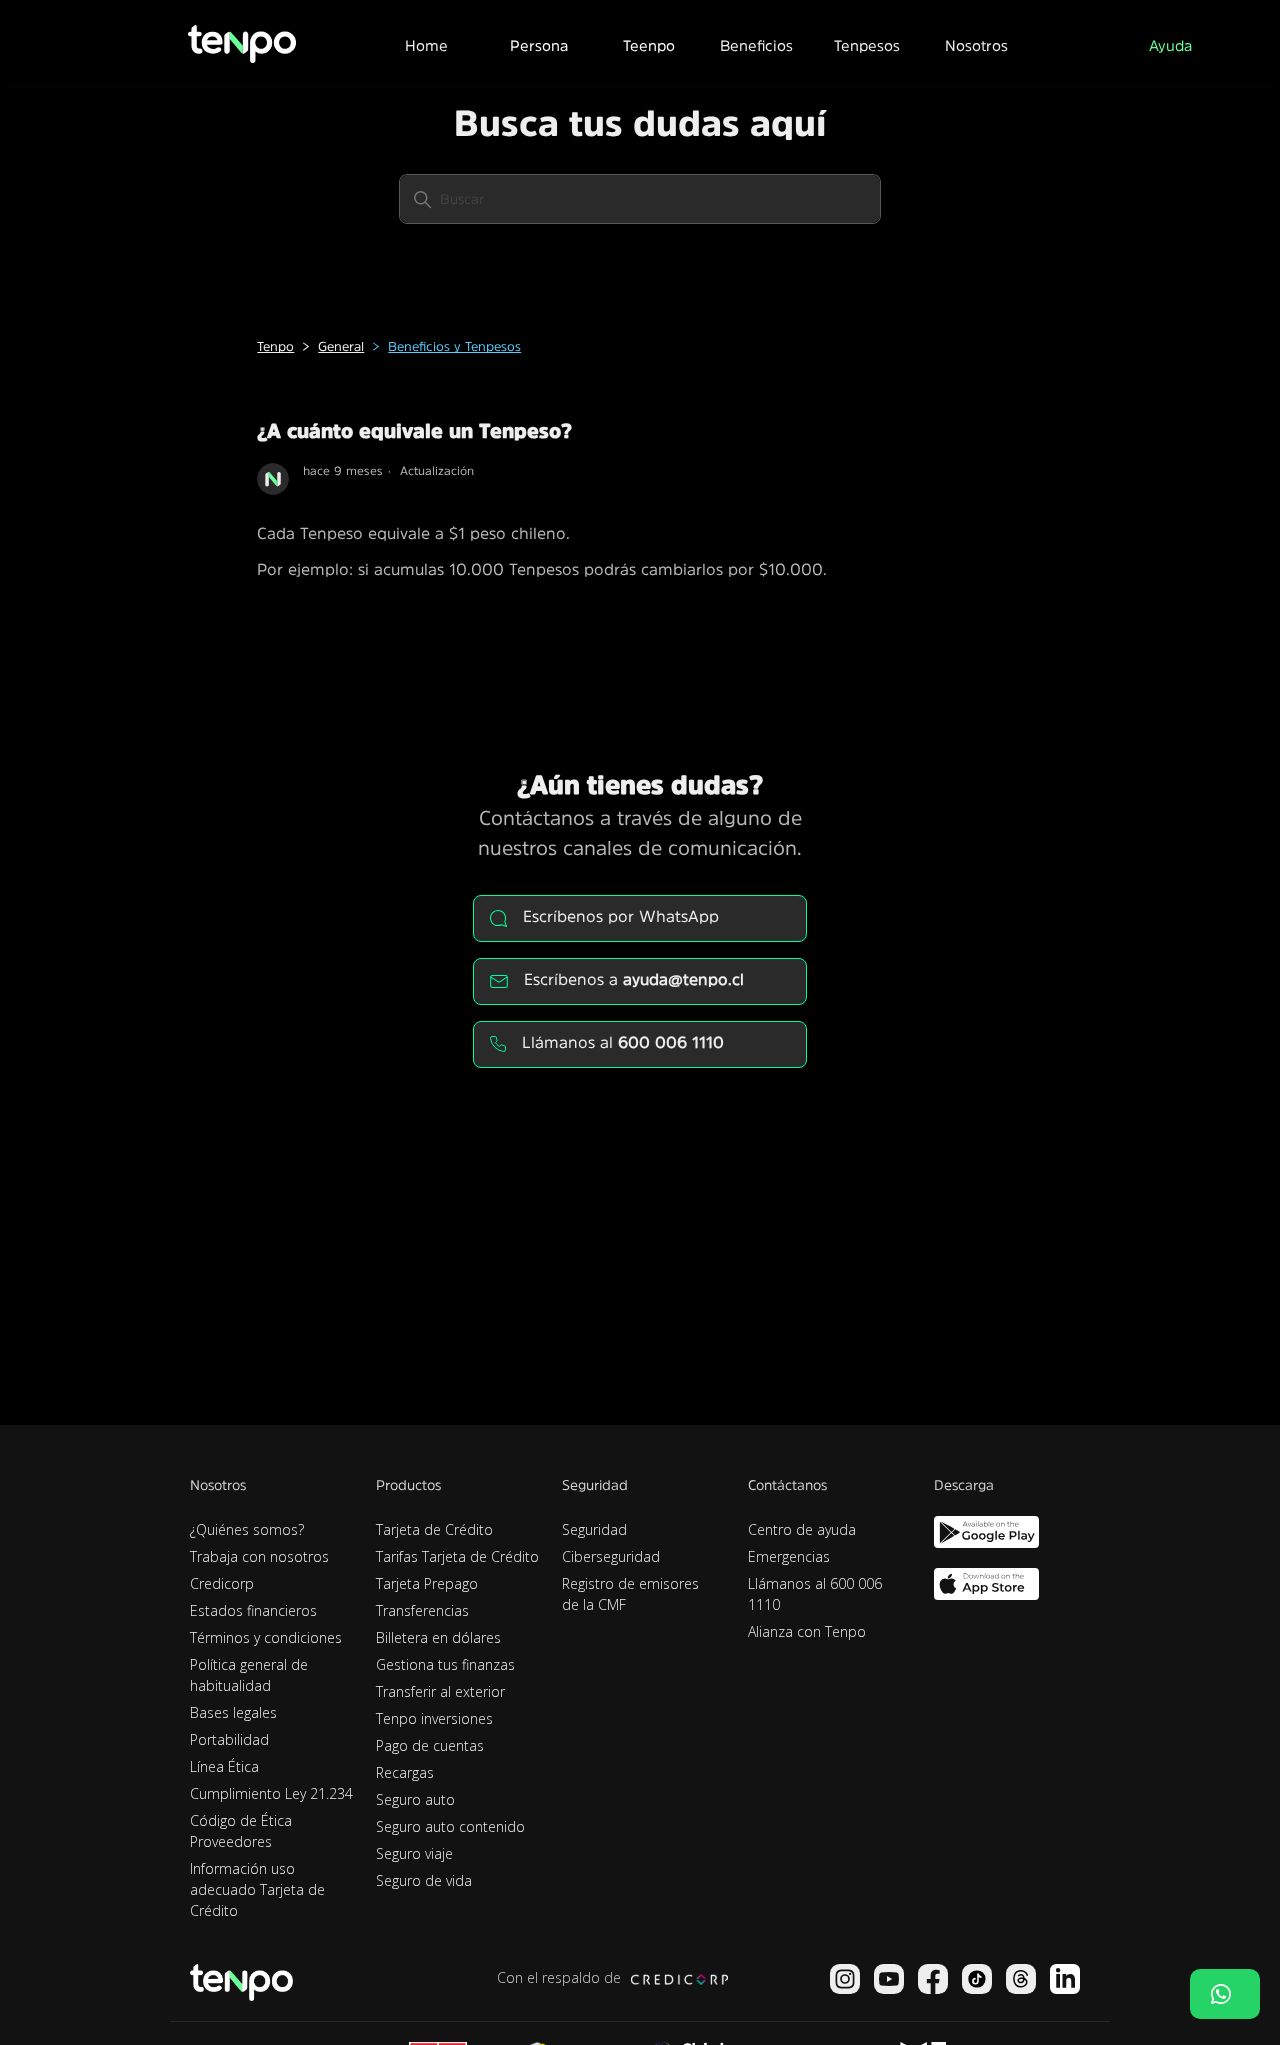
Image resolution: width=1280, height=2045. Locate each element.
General (341, 346)
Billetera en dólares (438, 1637)
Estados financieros (253, 1610)
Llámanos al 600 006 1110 (815, 1594)
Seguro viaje (414, 1853)
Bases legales (233, 1712)
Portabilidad (229, 1739)
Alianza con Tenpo (807, 1631)
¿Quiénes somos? (247, 1529)
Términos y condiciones (266, 1637)
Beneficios (756, 45)
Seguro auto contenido (450, 1826)
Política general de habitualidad (249, 1675)
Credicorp (222, 1583)
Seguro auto (415, 1799)
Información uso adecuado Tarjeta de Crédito (257, 1889)
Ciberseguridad (611, 1556)
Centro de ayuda (802, 1529)
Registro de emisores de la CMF (630, 1594)
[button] (538, 43)
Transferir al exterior (440, 1691)
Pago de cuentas (430, 1745)
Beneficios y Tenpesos (454, 346)
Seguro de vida (424, 1880)
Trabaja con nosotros (259, 1556)
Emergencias (789, 1556)
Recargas (405, 1772)
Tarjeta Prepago (427, 1583)
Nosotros (976, 45)
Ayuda (1170, 45)
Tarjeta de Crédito (434, 1529)
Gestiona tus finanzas (445, 1664)
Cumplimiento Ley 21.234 (271, 1793)
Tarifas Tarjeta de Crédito (457, 1556)
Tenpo (275, 346)
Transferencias (422, 1610)
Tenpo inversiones (434, 1718)
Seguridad (594, 1529)
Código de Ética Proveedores (241, 1831)
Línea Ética (224, 1766)
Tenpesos (867, 45)
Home (426, 45)
